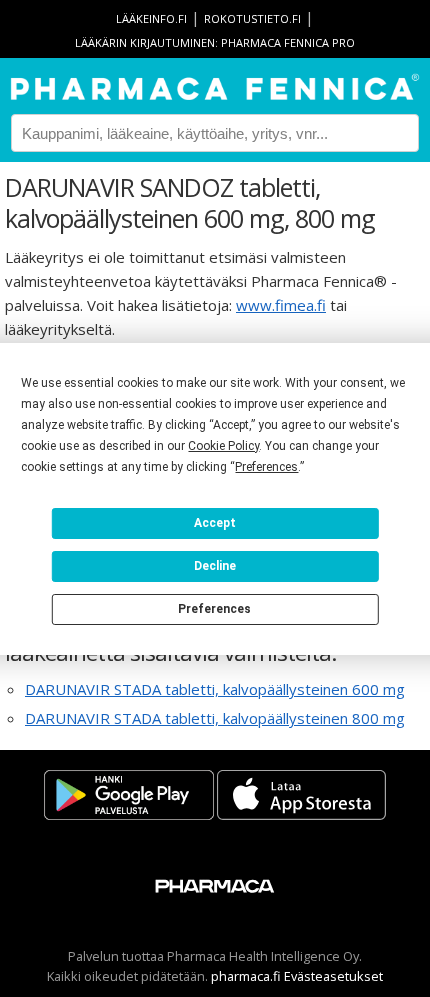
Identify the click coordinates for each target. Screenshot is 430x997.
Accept (215, 523)
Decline (215, 566)
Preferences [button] (266, 467)
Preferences (214, 609)
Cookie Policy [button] (223, 446)
